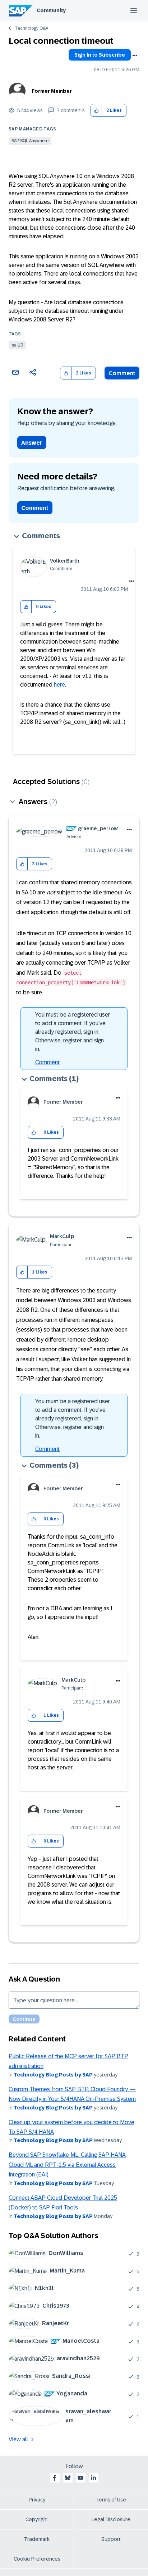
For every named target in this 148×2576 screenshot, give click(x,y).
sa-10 (17, 345)
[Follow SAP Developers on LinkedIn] (93, 2478)
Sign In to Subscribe (100, 55)
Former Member (52, 91)
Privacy (37, 2500)
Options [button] (135, 56)
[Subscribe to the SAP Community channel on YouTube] (80, 2478)
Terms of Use (111, 2500)
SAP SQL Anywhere (30, 141)
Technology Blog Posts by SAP (53, 2075)
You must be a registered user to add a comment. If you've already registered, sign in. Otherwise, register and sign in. (73, 1032)
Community (51, 10)
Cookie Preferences (37, 2559)
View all (18, 2439)
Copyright (37, 2519)
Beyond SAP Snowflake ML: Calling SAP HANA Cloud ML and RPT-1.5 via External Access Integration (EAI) (67, 2165)
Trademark (37, 2539)
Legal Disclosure (111, 2519)
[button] (96, 111)
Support (111, 2539)
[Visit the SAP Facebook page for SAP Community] (55, 2478)
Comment (122, 373)
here (59, 685)
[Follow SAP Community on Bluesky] (68, 2478)
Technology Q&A (32, 28)
